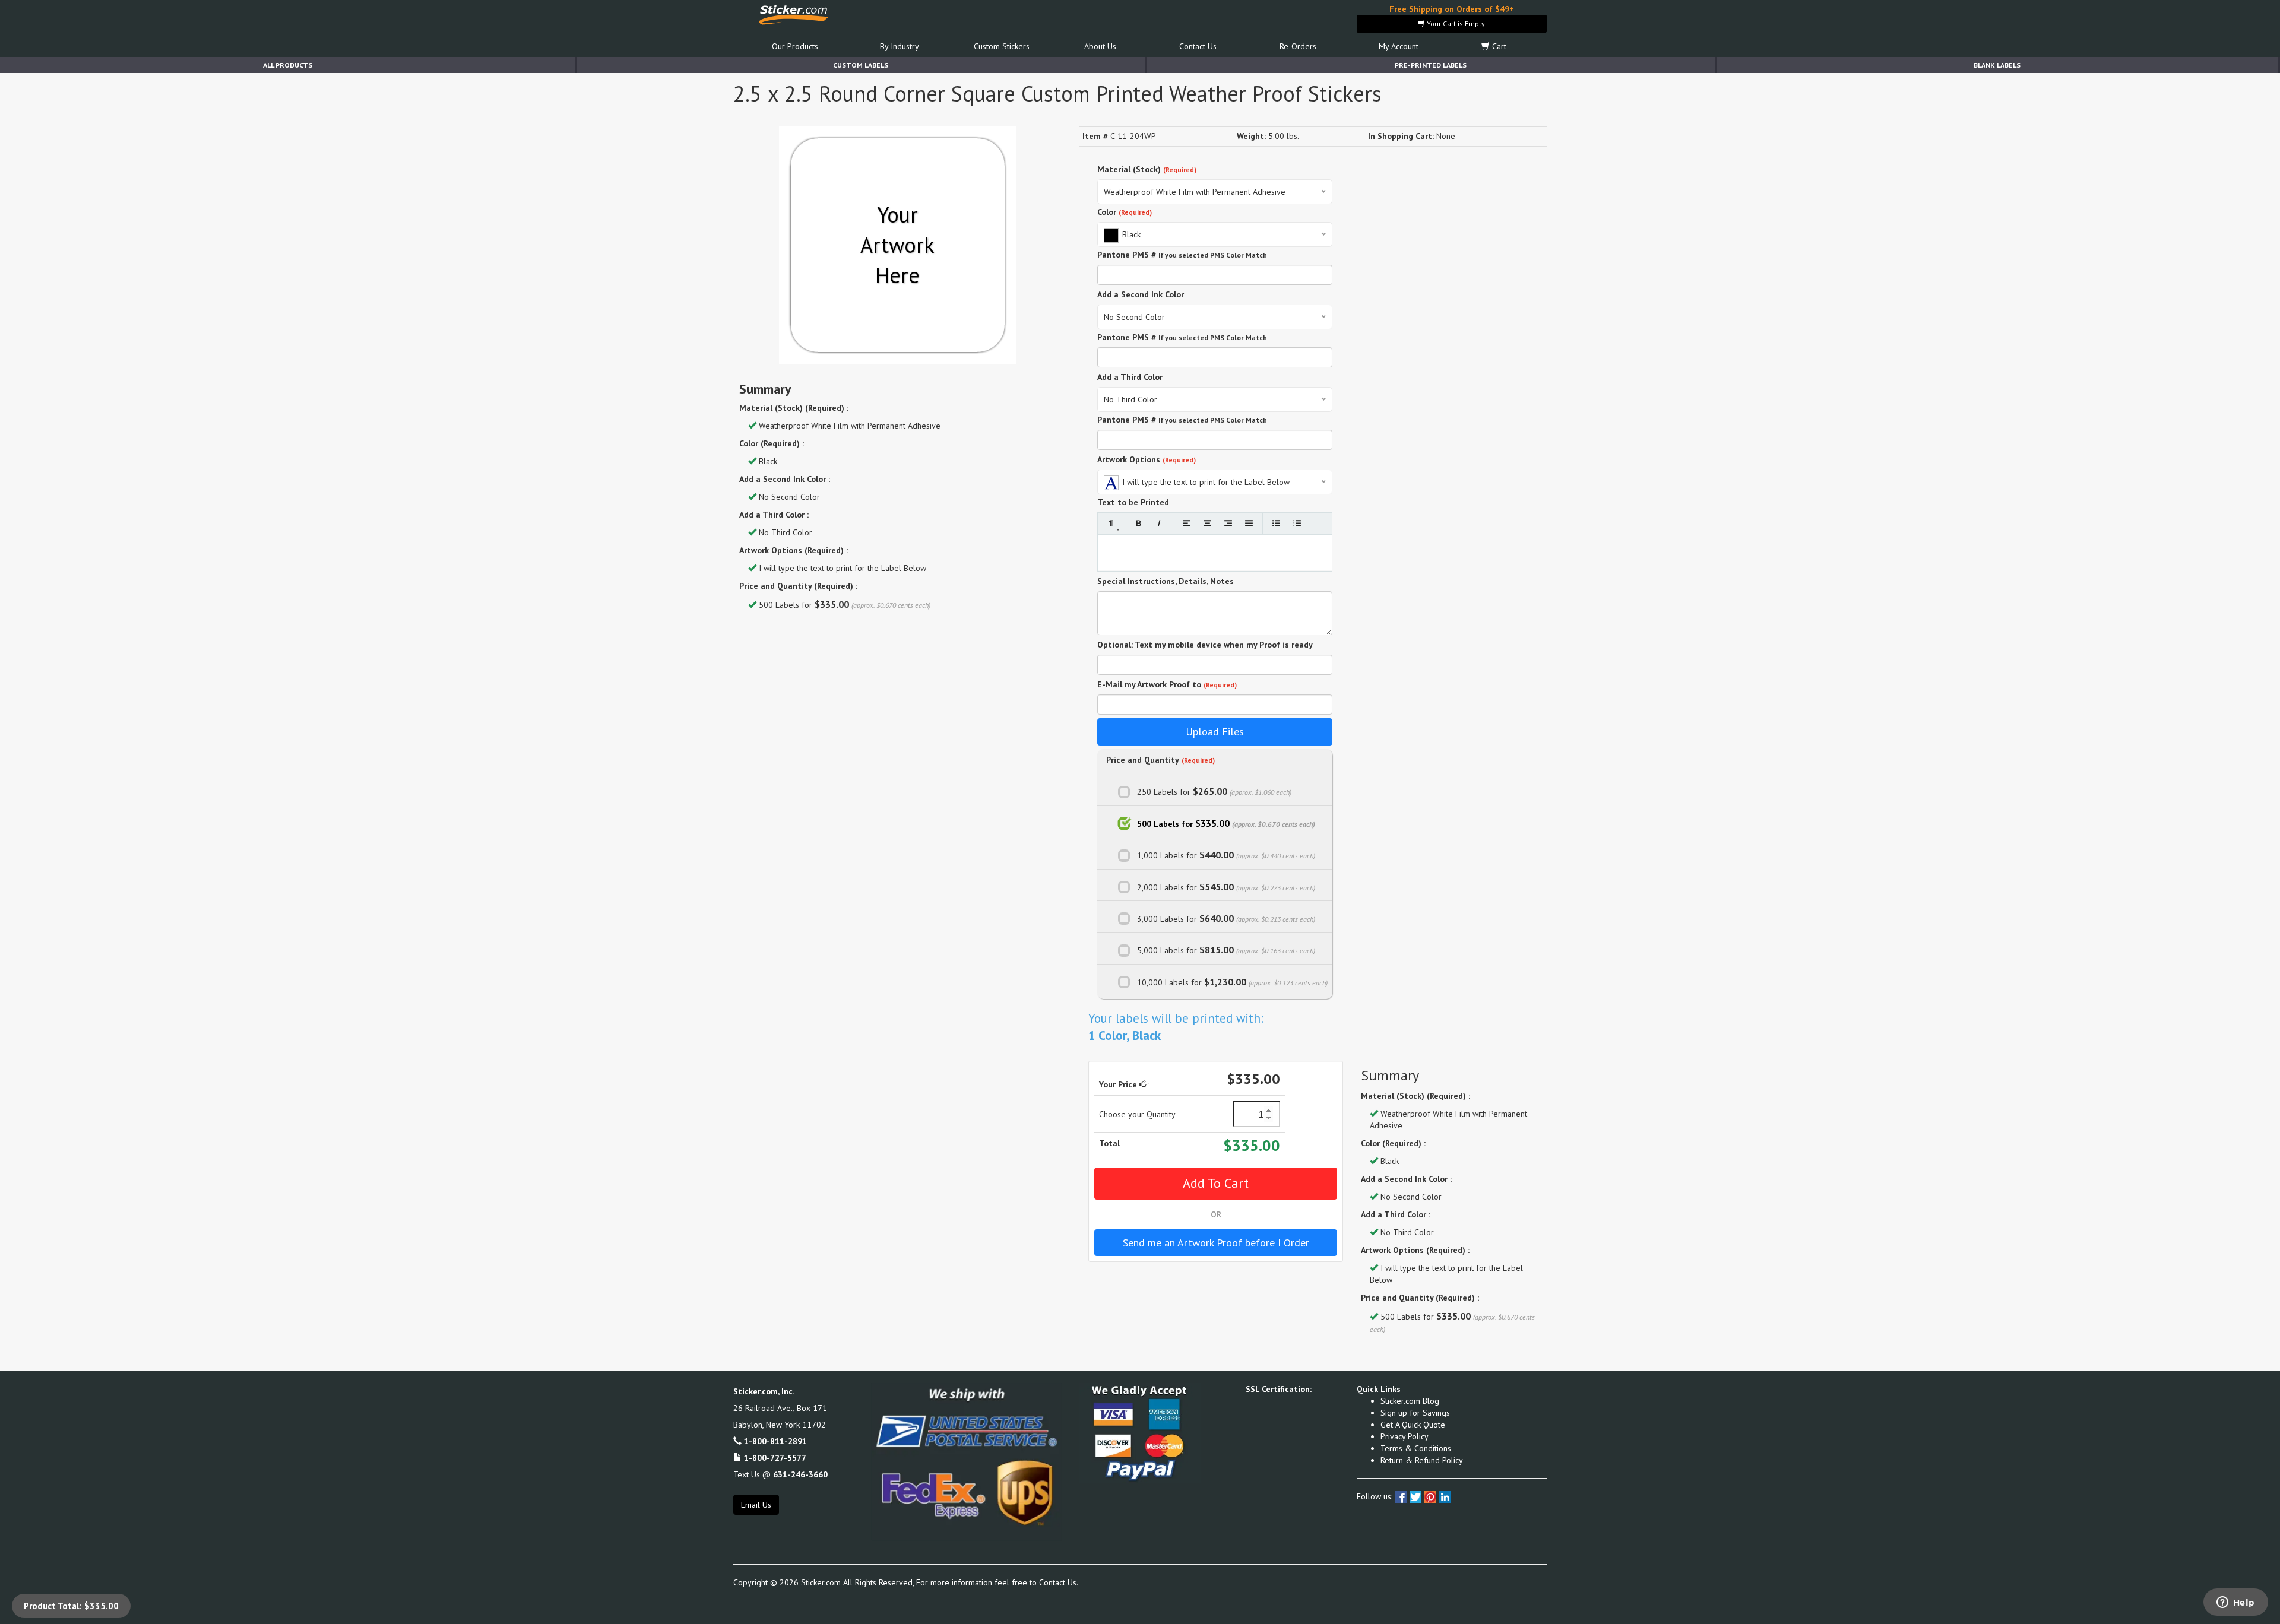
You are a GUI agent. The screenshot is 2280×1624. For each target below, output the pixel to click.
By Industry (900, 46)
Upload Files (1215, 732)
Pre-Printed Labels (1431, 65)
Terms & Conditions (1416, 1448)
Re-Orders (1298, 46)
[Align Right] (1228, 523)
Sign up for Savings (1415, 1413)
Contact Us (1198, 46)
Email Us (756, 1505)
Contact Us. (1059, 1582)
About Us (1100, 46)
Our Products (795, 46)
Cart (1498, 46)
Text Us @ (780, 1474)
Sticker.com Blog (1410, 1401)
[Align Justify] (1249, 523)
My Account (1399, 46)
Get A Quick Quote (1413, 1425)
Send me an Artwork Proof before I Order (1216, 1243)
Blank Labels (1997, 65)
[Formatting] (1111, 523)
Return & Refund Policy (1422, 1460)
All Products (288, 65)
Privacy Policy (1405, 1436)
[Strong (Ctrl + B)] (1139, 523)
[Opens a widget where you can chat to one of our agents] (2235, 1603)
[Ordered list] (1297, 523)
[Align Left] (1187, 523)
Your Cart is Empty (1455, 23)
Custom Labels (861, 65)
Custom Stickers (1002, 46)
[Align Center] (1207, 523)
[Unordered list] (1276, 523)
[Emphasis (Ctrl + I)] (1159, 523)
